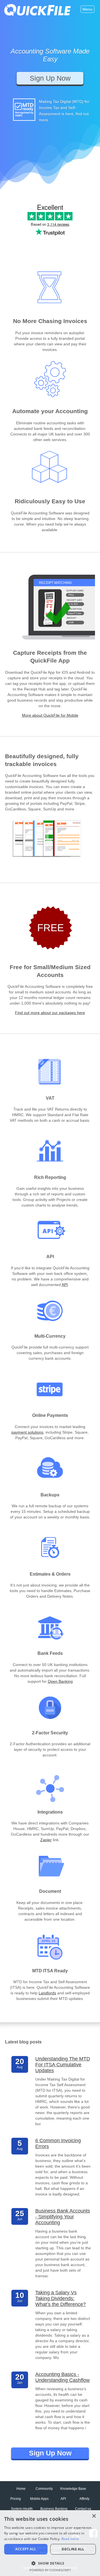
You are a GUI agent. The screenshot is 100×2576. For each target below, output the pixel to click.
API (65, 1285)
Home (21, 2489)
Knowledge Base (73, 2489)
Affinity (84, 2499)
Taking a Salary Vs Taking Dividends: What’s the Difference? (61, 2298)
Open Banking (60, 1681)
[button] (50, 2563)
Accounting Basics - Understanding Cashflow (62, 2377)
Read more (70, 2539)
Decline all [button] (73, 2549)
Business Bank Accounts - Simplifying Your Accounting (63, 2217)
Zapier (46, 1840)
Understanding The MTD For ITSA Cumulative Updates (63, 2065)
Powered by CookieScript (50, 2570)
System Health (22, 2509)
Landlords (47, 1993)
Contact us (83, 2509)
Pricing (16, 2499)
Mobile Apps (39, 2499)
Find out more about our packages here (50, 1013)
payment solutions (27, 1432)
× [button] (94, 2516)
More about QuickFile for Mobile (50, 715)
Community (44, 2489)
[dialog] (50, 2543)
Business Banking (54, 2509)
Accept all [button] (26, 2549)
